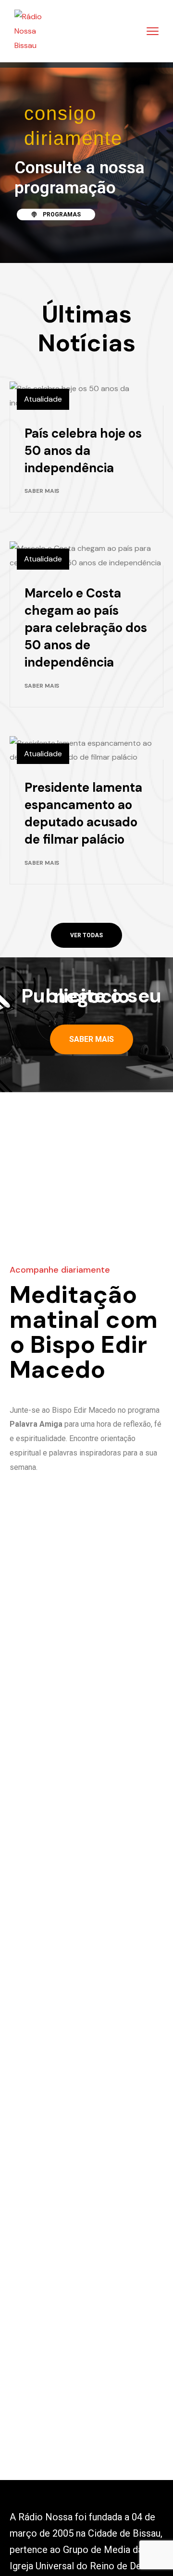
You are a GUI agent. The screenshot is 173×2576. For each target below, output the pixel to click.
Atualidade (43, 399)
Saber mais (42, 491)
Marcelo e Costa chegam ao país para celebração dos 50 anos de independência (86, 628)
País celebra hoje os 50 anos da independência (83, 451)
